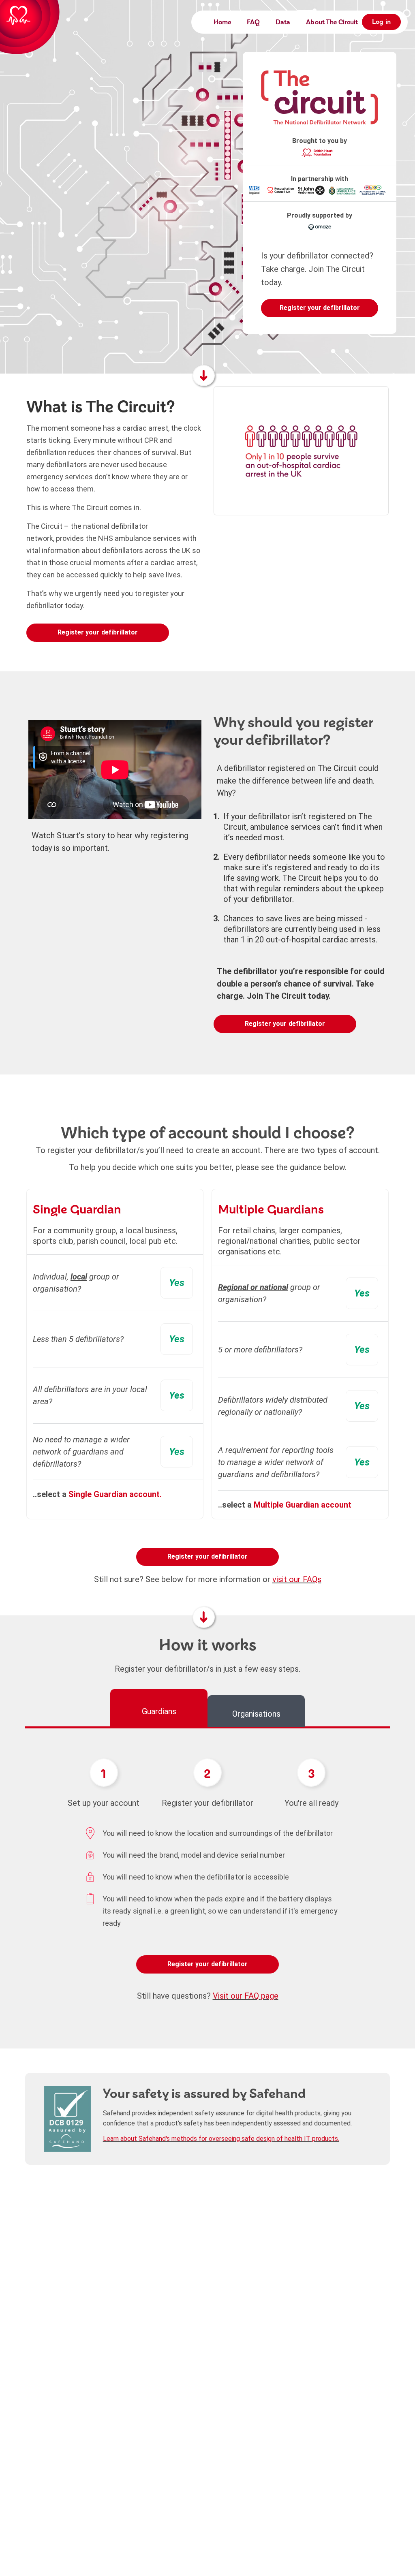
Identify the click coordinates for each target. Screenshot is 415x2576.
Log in (381, 22)
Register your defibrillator (320, 308)
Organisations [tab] (256, 1714)
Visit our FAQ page (246, 1996)
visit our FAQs (297, 1579)
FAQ (253, 22)
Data (283, 22)
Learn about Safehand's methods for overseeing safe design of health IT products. (221, 2139)
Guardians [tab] (159, 1711)
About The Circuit (332, 22)
